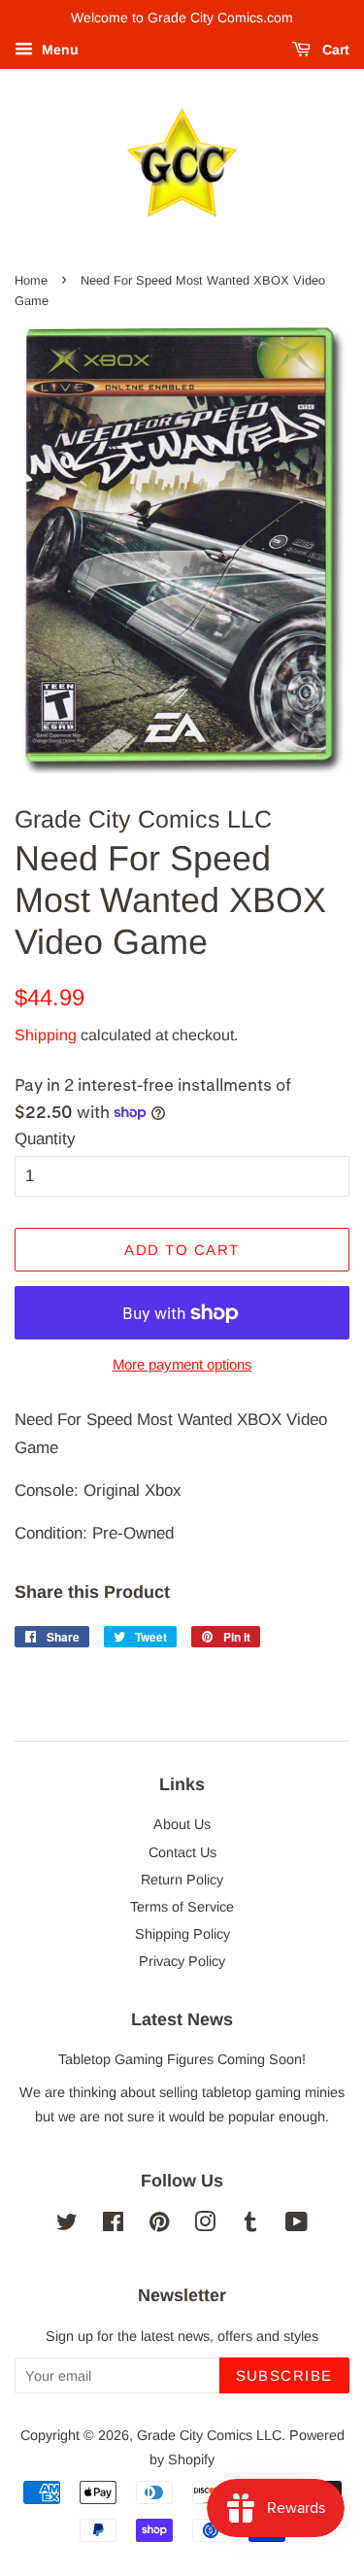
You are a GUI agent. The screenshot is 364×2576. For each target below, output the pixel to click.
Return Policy (182, 1880)
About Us (182, 1824)
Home (31, 280)
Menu (58, 50)
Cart (334, 50)
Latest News (182, 2019)
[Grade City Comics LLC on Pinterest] (159, 2225)
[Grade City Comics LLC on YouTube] (297, 2225)
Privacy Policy (182, 1961)
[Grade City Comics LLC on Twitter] (67, 2225)
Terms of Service (182, 1907)
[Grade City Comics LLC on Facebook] (113, 2225)
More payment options (182, 1364)
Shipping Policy (182, 1934)
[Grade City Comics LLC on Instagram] (205, 2225)
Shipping (46, 1035)
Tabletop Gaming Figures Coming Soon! (182, 2059)
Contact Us (182, 1852)
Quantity (45, 1139)
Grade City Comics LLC (209, 2435)
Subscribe (285, 2375)
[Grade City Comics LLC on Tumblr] (250, 2225)
